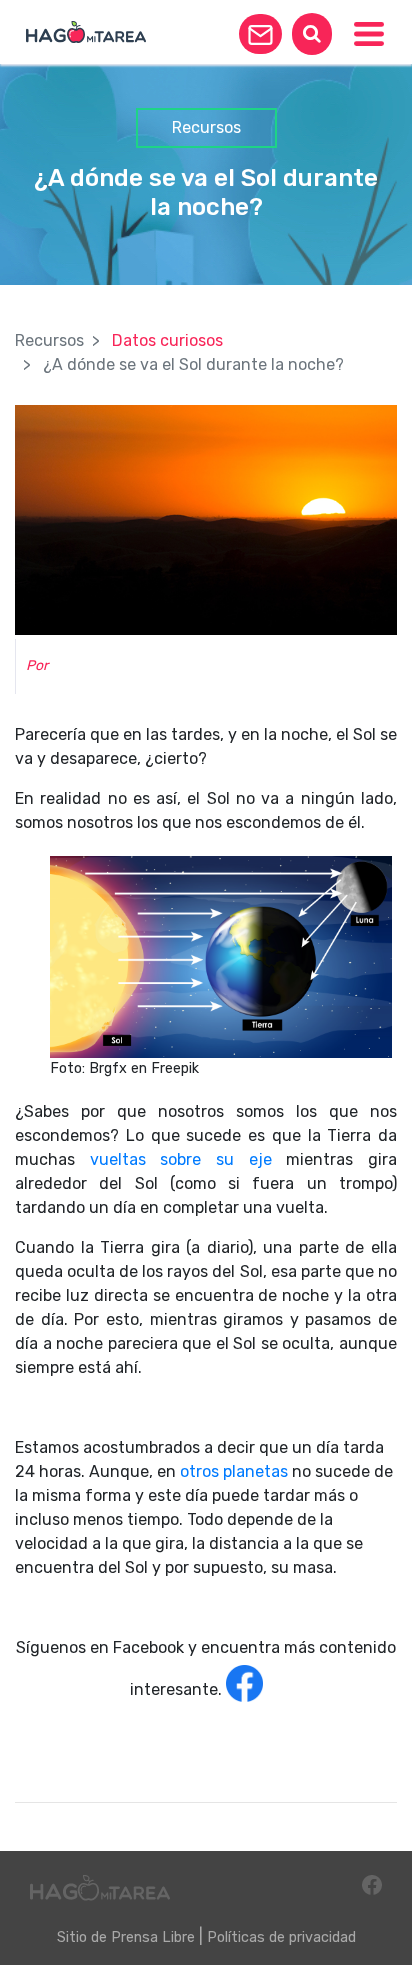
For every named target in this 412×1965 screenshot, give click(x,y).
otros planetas (234, 1471)
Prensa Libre (153, 1937)
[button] (260, 34)
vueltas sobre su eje (173, 1159)
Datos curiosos (167, 340)
